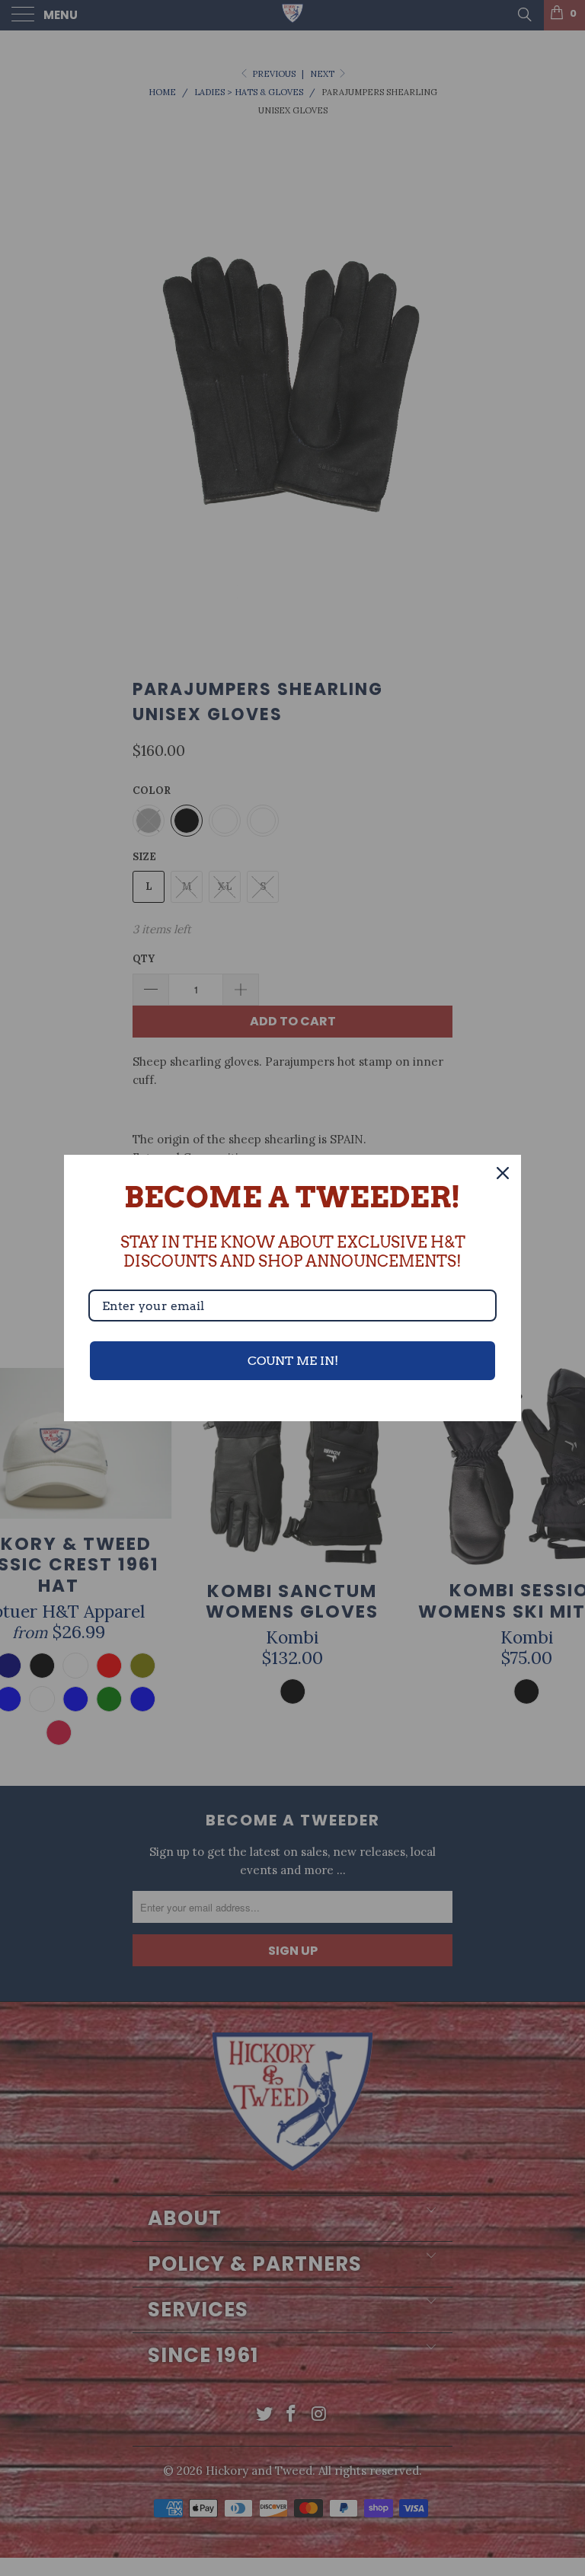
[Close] (503, 1173)
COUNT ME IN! (293, 1361)
